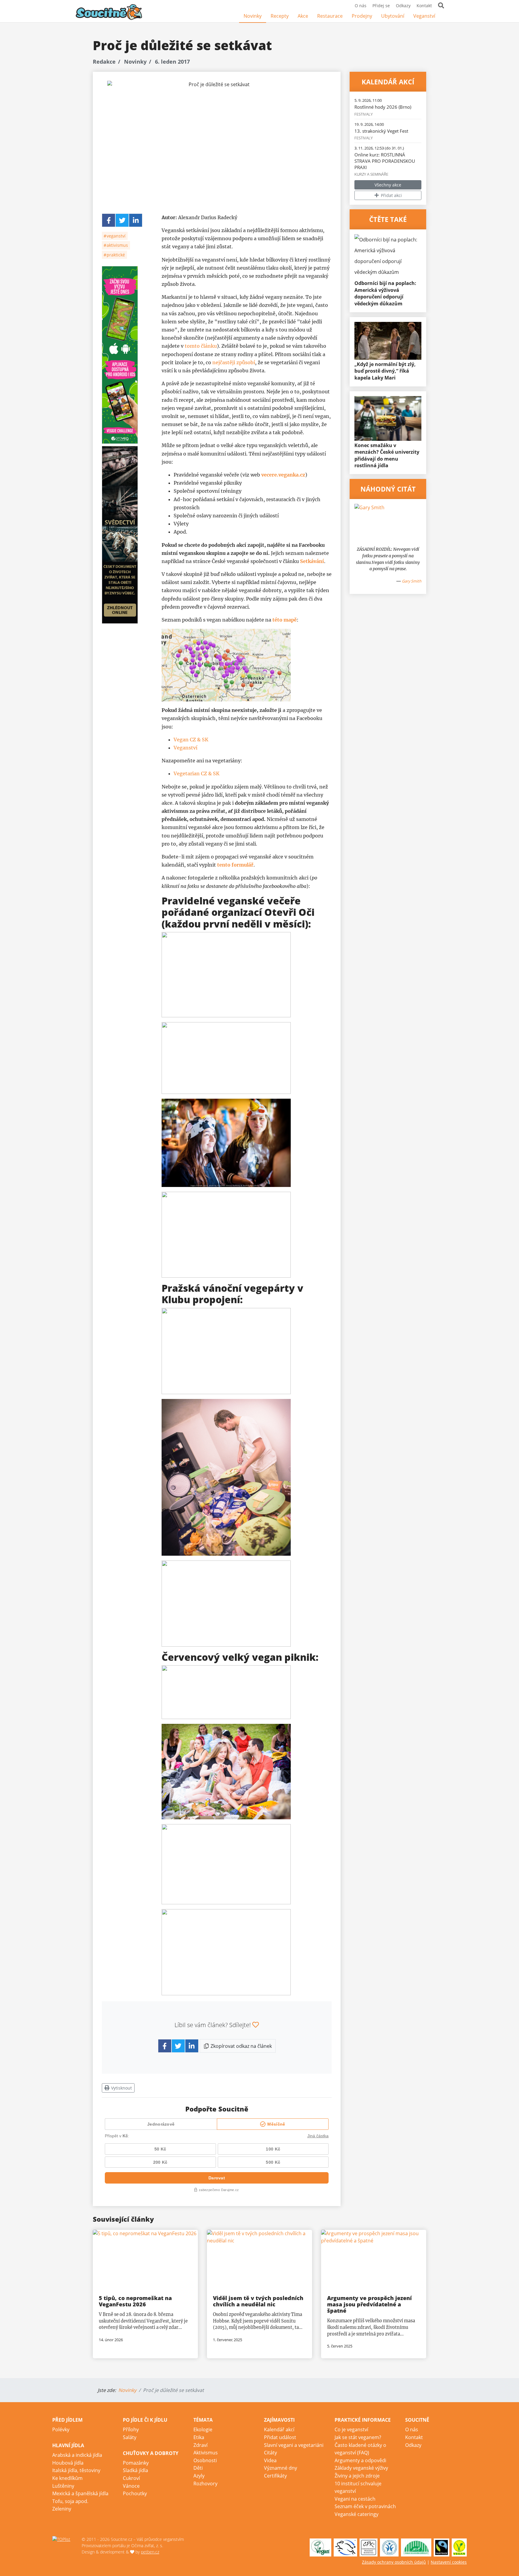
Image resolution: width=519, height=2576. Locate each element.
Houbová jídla (68, 2463)
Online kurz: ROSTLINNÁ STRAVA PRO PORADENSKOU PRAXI (385, 161)
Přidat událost (280, 2437)
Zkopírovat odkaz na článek (241, 2046)
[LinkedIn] (136, 220)
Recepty (280, 16)
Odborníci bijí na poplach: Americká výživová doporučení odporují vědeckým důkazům (385, 293)
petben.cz (150, 2552)
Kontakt (424, 6)
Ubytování (393, 16)
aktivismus (117, 245)
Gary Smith (412, 581)
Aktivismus (206, 2453)
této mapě (285, 620)
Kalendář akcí (279, 2429)
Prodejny (362, 16)
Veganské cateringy (357, 2514)
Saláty (130, 2437)
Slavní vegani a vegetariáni (294, 2445)
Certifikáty (275, 2476)
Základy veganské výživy (361, 2468)
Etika (199, 2437)
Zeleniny (62, 2509)
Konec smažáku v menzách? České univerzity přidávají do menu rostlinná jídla (387, 455)
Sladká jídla (135, 2470)
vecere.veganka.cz (283, 475)
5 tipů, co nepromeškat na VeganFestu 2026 (135, 2301)
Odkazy (403, 6)
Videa (270, 2460)
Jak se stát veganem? (358, 2437)
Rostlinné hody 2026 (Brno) (383, 107)
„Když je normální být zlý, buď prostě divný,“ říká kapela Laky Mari (385, 371)
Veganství (424, 16)
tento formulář (235, 865)
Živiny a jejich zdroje (357, 2476)
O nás (361, 6)
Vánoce (131, 2486)
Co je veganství (351, 2429)
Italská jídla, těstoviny (76, 2470)
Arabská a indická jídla (77, 2455)
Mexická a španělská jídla (80, 2493)
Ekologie (203, 2429)
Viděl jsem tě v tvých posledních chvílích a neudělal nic (258, 2301)
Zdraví (200, 2445)
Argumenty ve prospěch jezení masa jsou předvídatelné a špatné (369, 2304)
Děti (198, 2468)
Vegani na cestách (355, 2499)
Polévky (61, 2429)
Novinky (253, 16)
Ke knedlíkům (67, 2478)
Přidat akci (391, 195)
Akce (303, 16)
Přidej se (381, 6)
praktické (115, 255)
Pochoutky (135, 2493)
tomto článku (201, 346)
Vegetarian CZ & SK (197, 773)
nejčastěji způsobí (234, 362)
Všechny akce (388, 185)
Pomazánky (136, 2463)
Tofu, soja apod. (70, 2501)
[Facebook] (444, 16)
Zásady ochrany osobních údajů (394, 2562)
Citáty (270, 2453)
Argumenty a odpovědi (360, 2460)
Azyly (199, 2476)
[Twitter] (122, 220)
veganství (115, 236)
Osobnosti (205, 2460)
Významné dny (281, 2468)
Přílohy (131, 2429)
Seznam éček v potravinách (365, 2506)
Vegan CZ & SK (191, 740)
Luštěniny (63, 2486)
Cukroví (131, 2478)
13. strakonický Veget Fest (381, 131)
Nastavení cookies (449, 2562)
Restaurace (330, 16)
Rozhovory (205, 2484)
